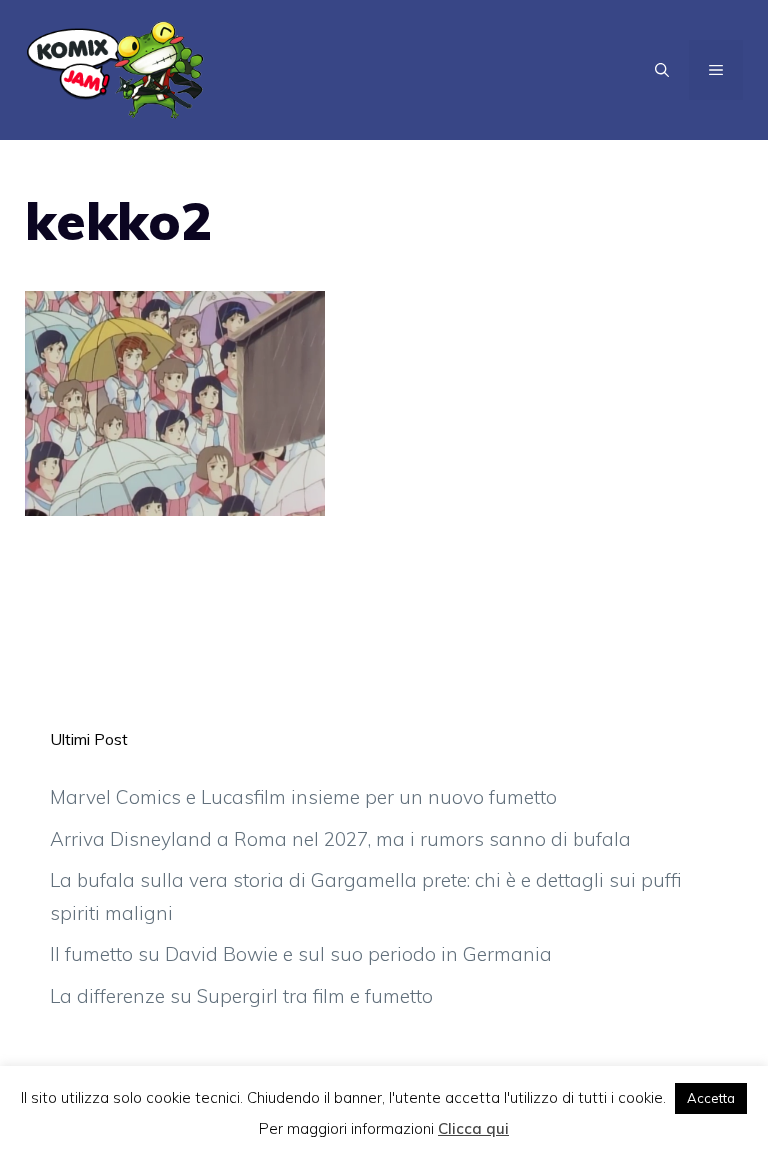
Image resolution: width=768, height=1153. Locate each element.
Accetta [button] (711, 1098)
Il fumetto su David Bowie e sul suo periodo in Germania (301, 954)
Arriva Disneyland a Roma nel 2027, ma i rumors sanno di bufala (340, 839)
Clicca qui (473, 1128)
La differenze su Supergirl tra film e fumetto (241, 996)
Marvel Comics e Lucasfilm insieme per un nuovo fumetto (303, 797)
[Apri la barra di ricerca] (662, 70)
